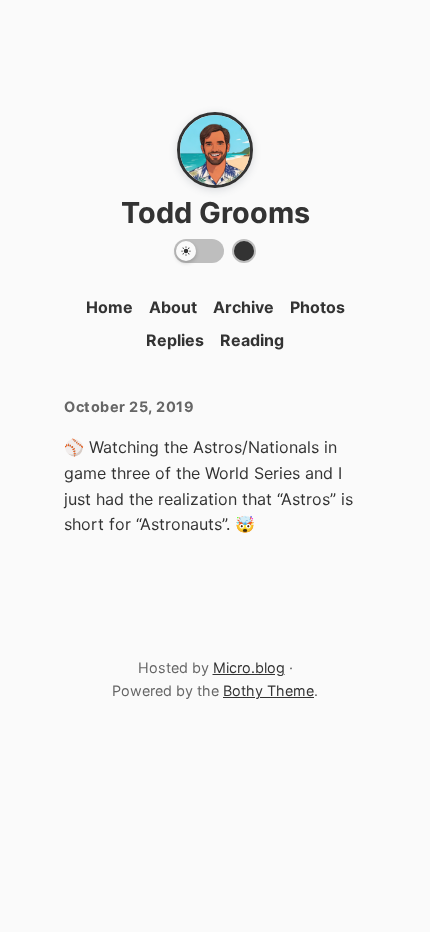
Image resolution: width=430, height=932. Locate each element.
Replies (175, 340)
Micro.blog (249, 667)
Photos (317, 307)
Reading (252, 340)
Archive (243, 307)
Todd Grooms (215, 212)
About (173, 307)
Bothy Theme (268, 690)
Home (109, 307)
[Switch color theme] (244, 251)
